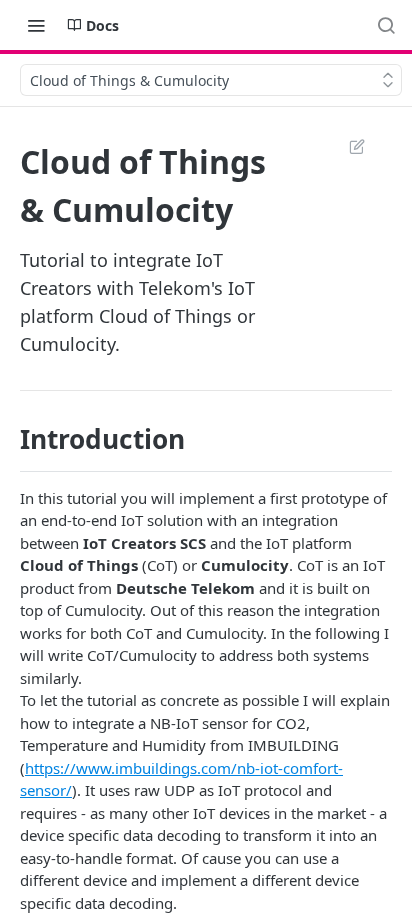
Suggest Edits (347, 146)
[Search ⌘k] (386, 25)
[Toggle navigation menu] (36, 25)
